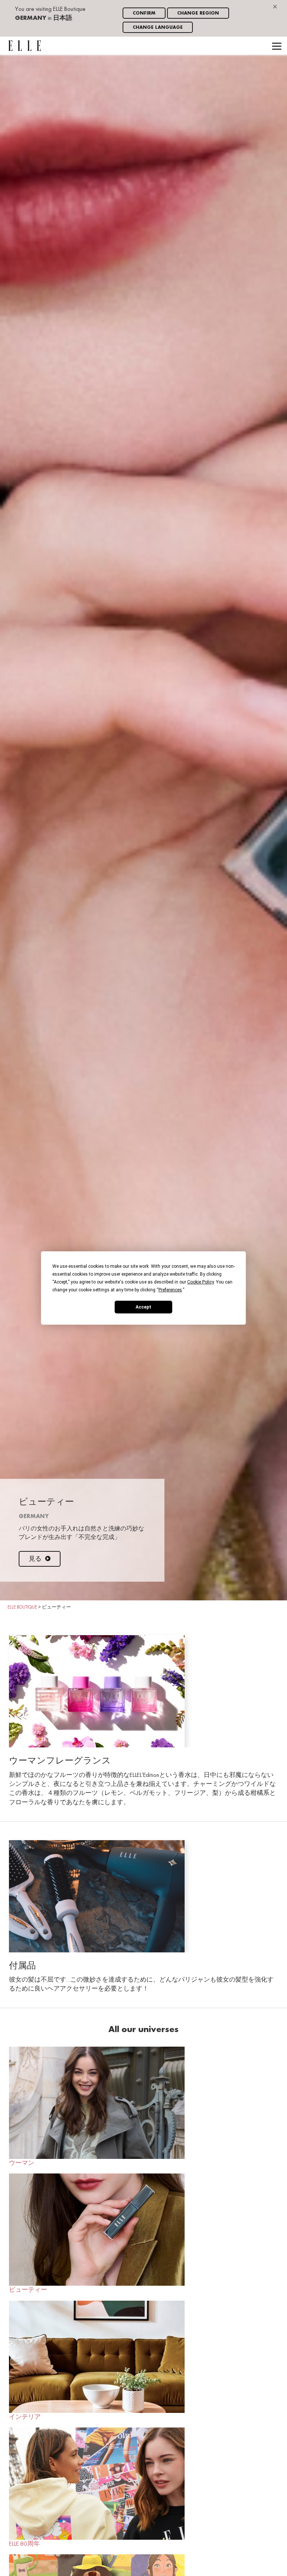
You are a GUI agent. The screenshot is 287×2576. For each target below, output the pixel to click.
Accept (143, 1307)
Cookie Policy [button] (200, 1282)
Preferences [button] (170, 1290)
